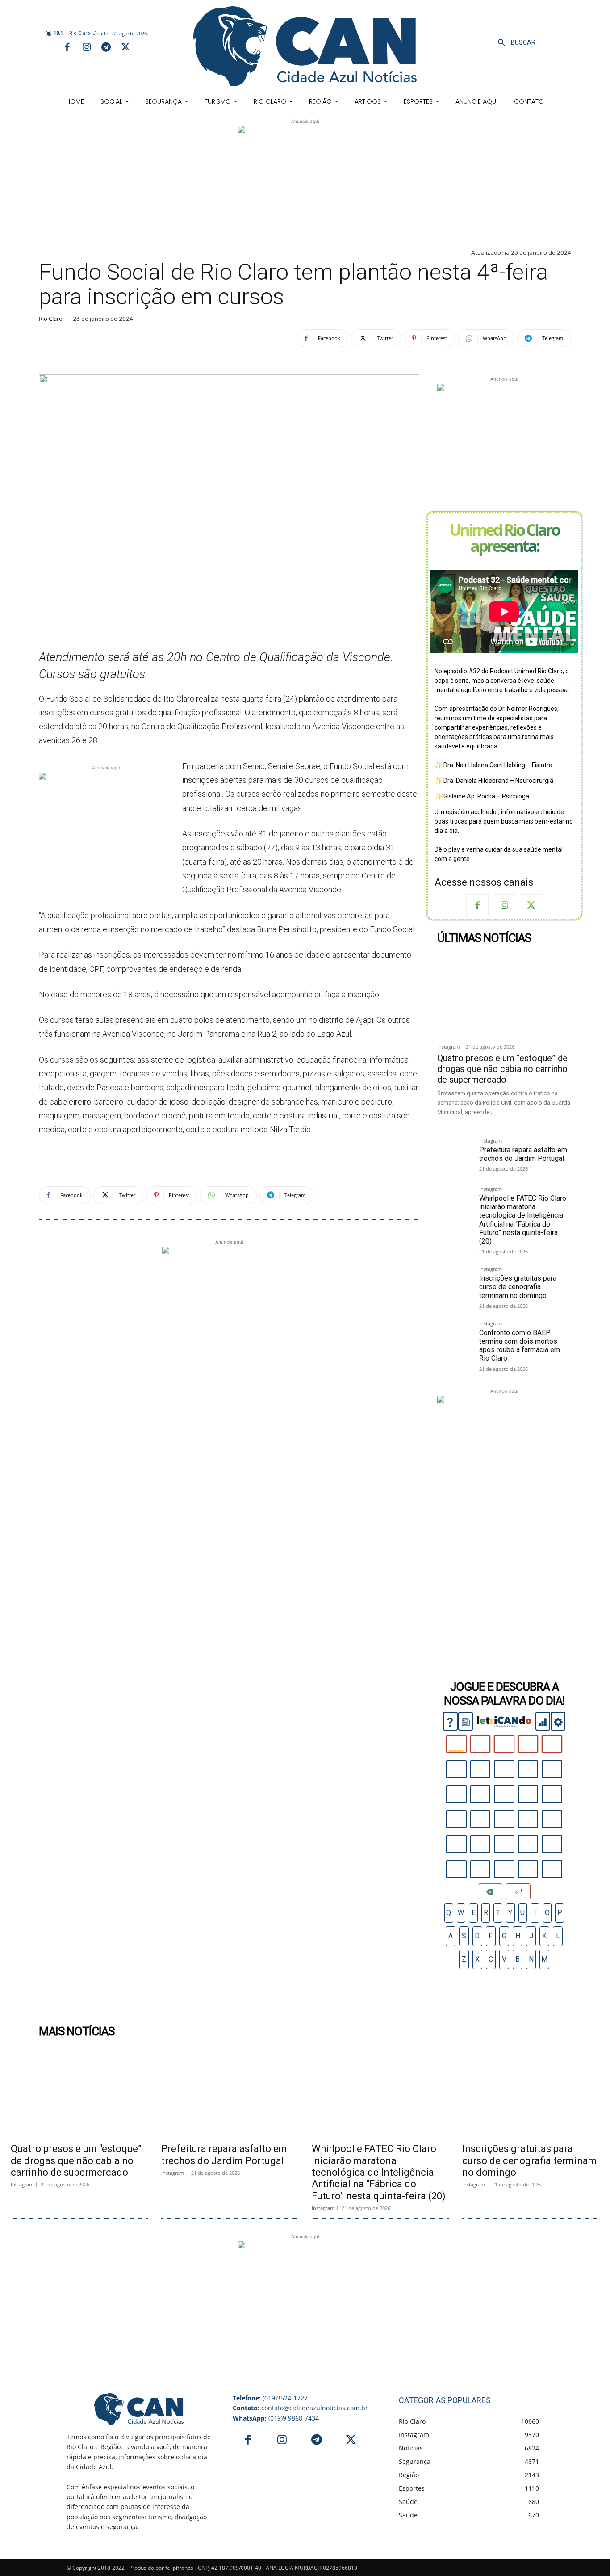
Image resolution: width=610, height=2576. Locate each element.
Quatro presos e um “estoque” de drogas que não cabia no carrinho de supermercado (502, 1069)
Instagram (449, 1047)
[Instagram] (87, 48)
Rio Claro (51, 319)
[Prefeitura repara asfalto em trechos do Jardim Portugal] (455, 1156)
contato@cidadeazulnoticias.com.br (300, 2408)
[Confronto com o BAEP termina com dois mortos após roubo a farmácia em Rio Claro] (455, 1338)
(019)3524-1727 (270, 2398)
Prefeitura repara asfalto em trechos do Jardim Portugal (523, 1154)
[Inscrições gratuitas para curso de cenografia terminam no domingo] (455, 1284)
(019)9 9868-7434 (276, 2418)
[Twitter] (125, 48)
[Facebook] (67, 48)
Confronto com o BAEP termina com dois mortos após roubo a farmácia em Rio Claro (520, 1346)
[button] (514, 43)
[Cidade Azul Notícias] (305, 46)
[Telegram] (106, 48)
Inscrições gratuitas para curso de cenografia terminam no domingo (518, 1287)
